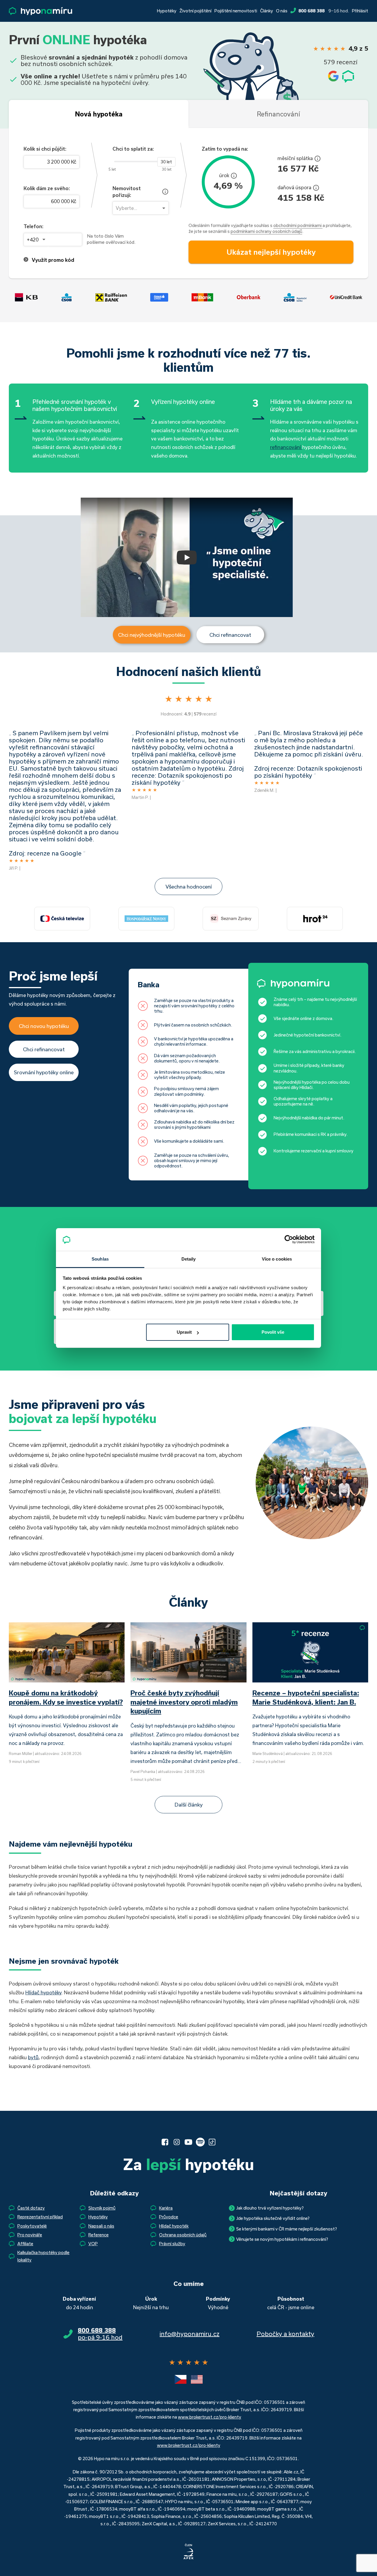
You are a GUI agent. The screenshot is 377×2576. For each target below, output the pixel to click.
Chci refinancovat (230, 635)
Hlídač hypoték (174, 2226)
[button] (187, 557)
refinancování (286, 447)
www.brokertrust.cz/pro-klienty (210, 2417)
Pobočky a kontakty (285, 2334)
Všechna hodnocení (189, 886)
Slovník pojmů (102, 2208)
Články (267, 11)
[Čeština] (181, 2379)
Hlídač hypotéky (43, 1992)
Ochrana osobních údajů (183, 2235)
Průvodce (169, 2217)
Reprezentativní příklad (40, 2217)
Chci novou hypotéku (44, 1026)
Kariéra (166, 2208)
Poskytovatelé (32, 2226)
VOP (93, 2244)
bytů (33, 2057)
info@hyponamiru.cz (190, 2334)
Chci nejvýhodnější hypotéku (152, 635)
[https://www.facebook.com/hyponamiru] (165, 2142)
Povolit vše (273, 1332)
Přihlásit (360, 11)
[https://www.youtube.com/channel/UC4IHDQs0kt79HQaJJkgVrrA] (188, 2142)
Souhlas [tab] (100, 1259)
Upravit (184, 1332)
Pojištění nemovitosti (236, 11)
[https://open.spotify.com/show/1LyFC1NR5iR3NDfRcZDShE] (200, 2142)
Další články (189, 1804)
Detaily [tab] (189, 1259)
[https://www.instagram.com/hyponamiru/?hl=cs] (177, 2142)
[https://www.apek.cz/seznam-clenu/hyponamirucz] (188, 2552)
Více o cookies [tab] (277, 1259)
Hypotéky (167, 11)
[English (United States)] (197, 2379)
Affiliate (25, 2244)
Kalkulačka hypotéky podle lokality (43, 2256)
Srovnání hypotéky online (44, 1072)
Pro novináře (30, 2235)
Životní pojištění (195, 11)
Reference (99, 2235)
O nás (282, 11)
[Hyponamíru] (40, 11)
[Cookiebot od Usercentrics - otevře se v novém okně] (289, 1239)
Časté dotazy (31, 2208)
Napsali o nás (101, 2226)
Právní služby (172, 2244)
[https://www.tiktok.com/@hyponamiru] (212, 2142)
